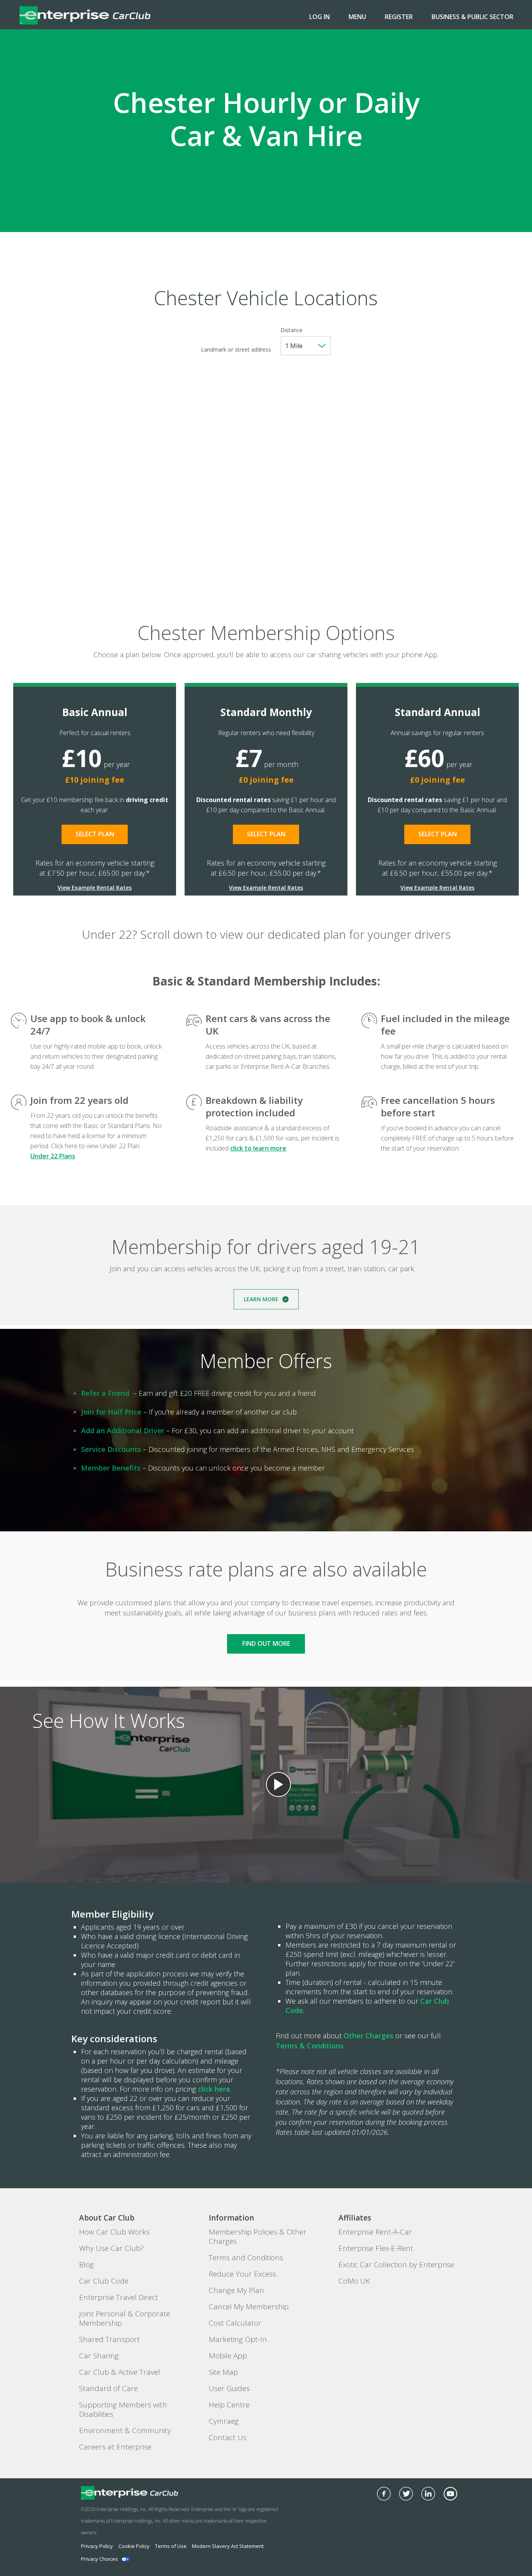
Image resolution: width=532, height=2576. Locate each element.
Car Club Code (104, 2281)
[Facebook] (384, 2494)
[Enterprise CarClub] (85, 15)
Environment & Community (125, 2430)
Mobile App (228, 2356)
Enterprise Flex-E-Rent (376, 2248)
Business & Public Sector (472, 17)
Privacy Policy (97, 2546)
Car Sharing (99, 2356)
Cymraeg (224, 2421)
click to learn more (258, 1148)
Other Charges (368, 2036)
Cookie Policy (134, 2546)
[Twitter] (406, 2494)
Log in (320, 17)
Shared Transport (109, 2339)
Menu (357, 17)
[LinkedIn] (428, 2494)
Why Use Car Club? (111, 2248)
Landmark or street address (236, 349)
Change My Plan (236, 2290)
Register (399, 17)
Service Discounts (111, 1449)
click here (214, 2089)
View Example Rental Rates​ (95, 888)
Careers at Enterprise (115, 2447)
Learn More (261, 1299)
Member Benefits (111, 1468)
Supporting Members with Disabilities (123, 2409)
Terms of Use (171, 2546)
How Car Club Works (114, 2232)
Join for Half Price (111, 1412)
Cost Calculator (235, 2323)
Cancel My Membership (249, 2307)
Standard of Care (108, 2388)
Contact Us (228, 2437)
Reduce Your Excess (242, 2274)
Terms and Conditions (246, 2258)
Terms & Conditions (310, 2046)
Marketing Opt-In (238, 2339)
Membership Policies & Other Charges (258, 2236)
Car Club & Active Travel (120, 2372)
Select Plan (95, 834)
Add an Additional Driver (123, 1431)
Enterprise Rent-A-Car (375, 2232)
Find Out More (266, 1643)
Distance (292, 330)
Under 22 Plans (53, 1156)
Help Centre (229, 2405)
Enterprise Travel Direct (119, 2297)
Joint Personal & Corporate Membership (125, 2318)
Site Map (223, 2372)
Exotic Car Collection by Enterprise (396, 2265)
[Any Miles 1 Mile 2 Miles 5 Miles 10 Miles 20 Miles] (306, 346)
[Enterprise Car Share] (152, 2493)
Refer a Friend (105, 1393)
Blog (86, 2265)
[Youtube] (450, 2494)
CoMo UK (354, 2281)
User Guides (229, 2388)
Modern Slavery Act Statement (228, 2546)
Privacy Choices (100, 2559)
